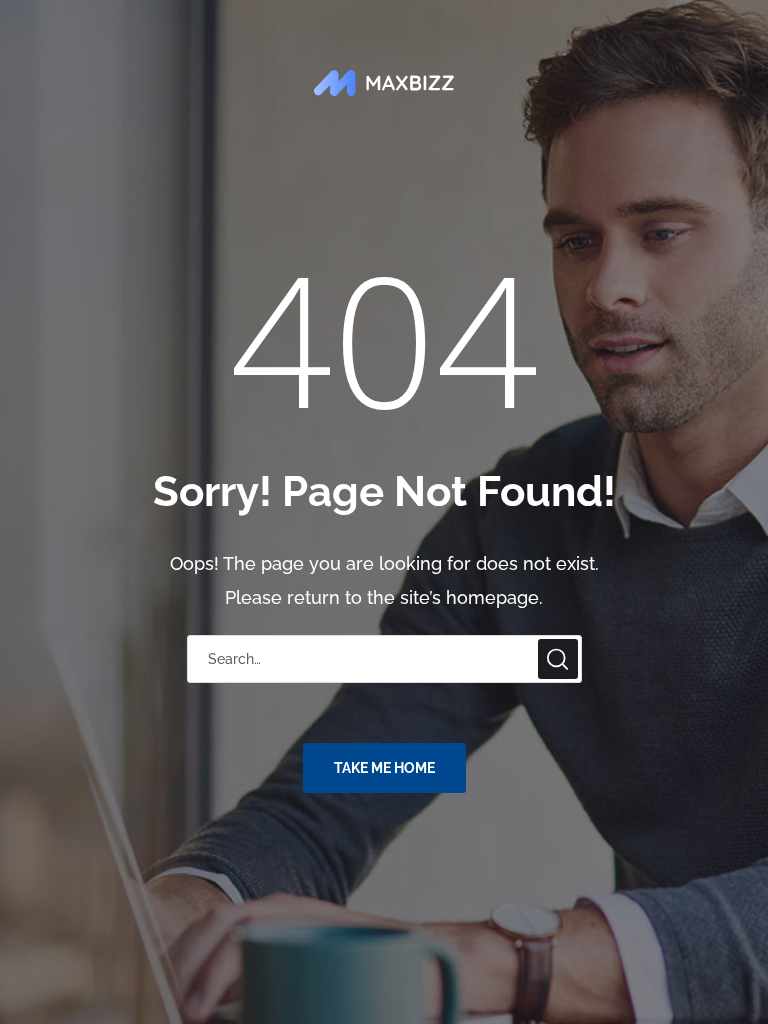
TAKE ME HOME (384, 768)
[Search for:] (384, 657)
